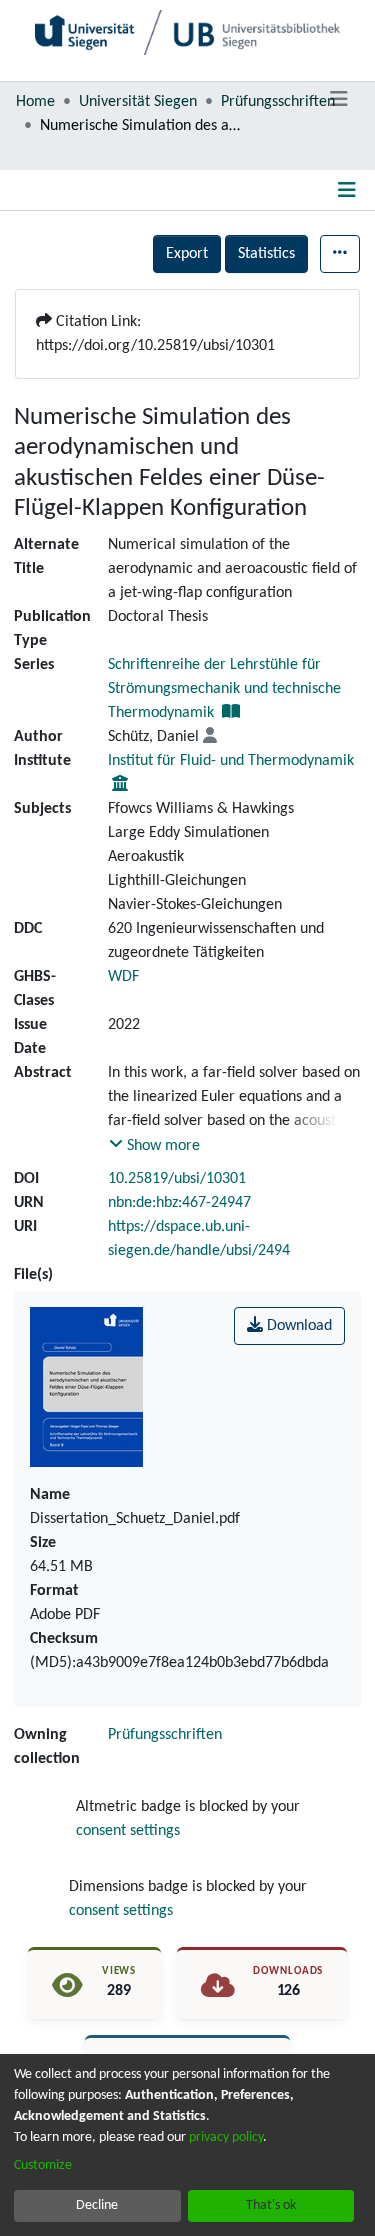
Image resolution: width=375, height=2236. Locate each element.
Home (35, 102)
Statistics (266, 254)
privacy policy (226, 2137)
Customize (43, 2165)
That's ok (271, 2205)
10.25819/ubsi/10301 (177, 1179)
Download (297, 1326)
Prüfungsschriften (278, 102)
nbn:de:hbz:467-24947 (179, 1203)
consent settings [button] (128, 1831)
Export (187, 254)
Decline (97, 2205)
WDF (123, 977)
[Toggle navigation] (338, 100)
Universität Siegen (138, 102)
